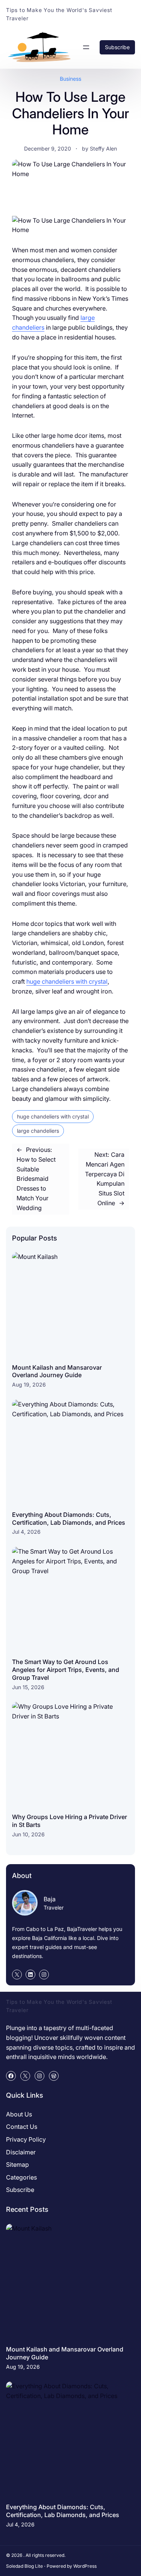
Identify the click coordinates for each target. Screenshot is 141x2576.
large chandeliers (38, 1131)
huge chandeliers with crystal (67, 981)
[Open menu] (86, 47)
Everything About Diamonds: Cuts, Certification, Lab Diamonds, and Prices (69, 1519)
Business (70, 79)
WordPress (85, 2566)
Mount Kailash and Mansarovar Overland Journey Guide (57, 1371)
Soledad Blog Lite (24, 2566)
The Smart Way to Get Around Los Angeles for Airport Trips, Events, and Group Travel (66, 1670)
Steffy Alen (103, 148)
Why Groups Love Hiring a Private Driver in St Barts (70, 1821)
